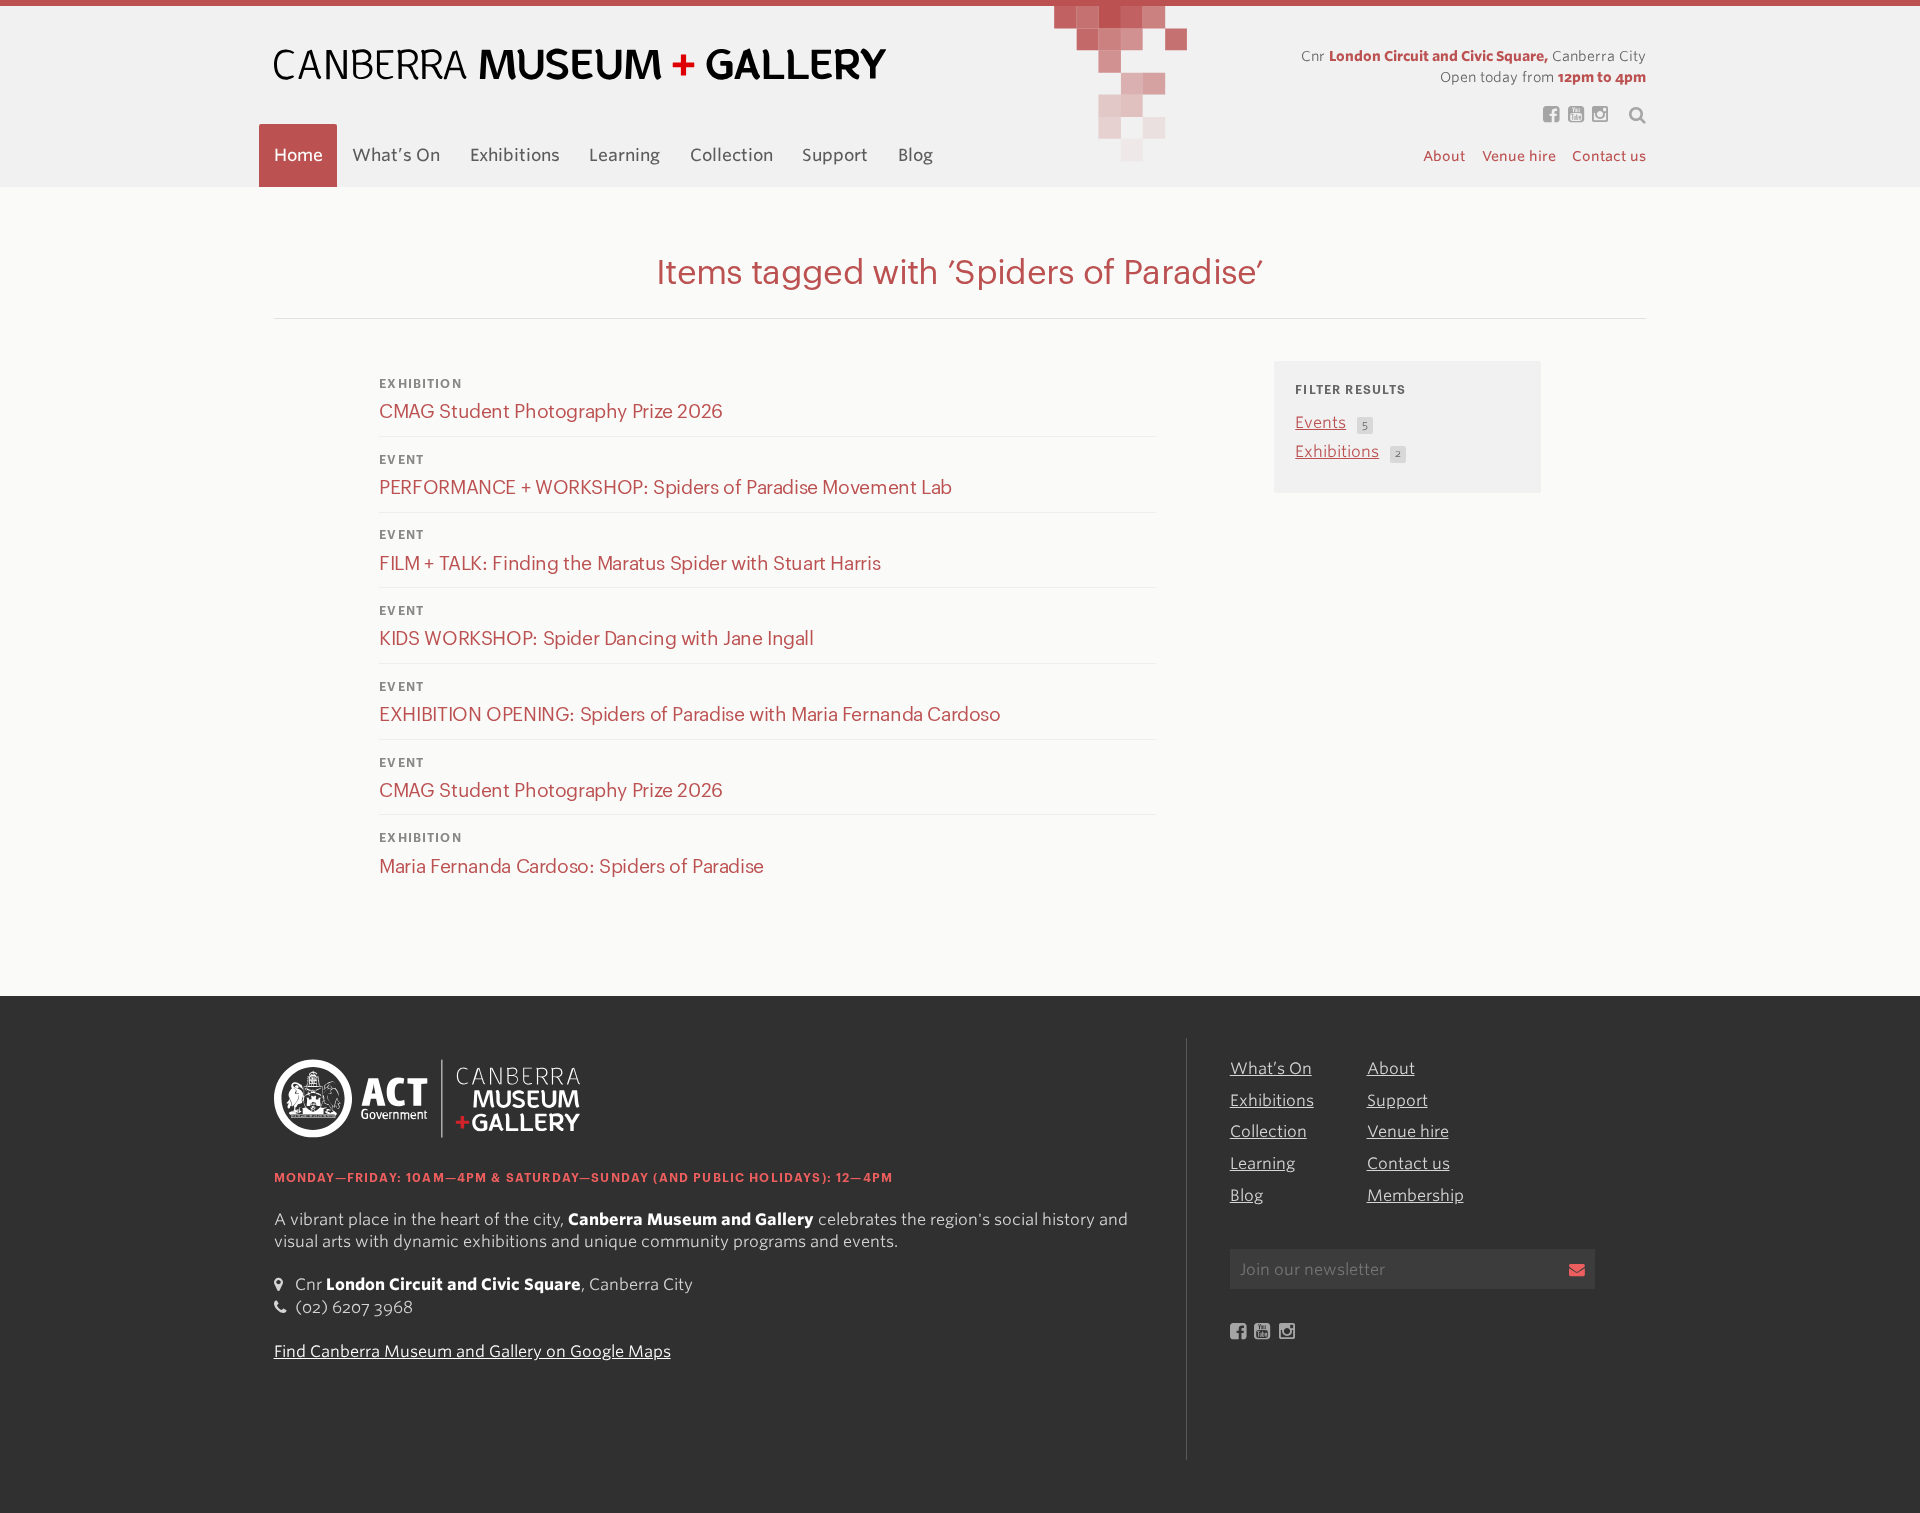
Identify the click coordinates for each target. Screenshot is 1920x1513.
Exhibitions (515, 155)
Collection (731, 155)
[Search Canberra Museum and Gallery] (1627, 115)
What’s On (396, 155)
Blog (915, 155)
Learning (624, 155)
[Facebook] (1547, 115)
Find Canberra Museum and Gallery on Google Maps (472, 1351)
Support (835, 155)
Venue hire (1519, 156)
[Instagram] (1596, 115)
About (1444, 156)
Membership (1415, 1195)
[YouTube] (1571, 115)
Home (298, 155)
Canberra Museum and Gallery (580, 64)
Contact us (1609, 156)
